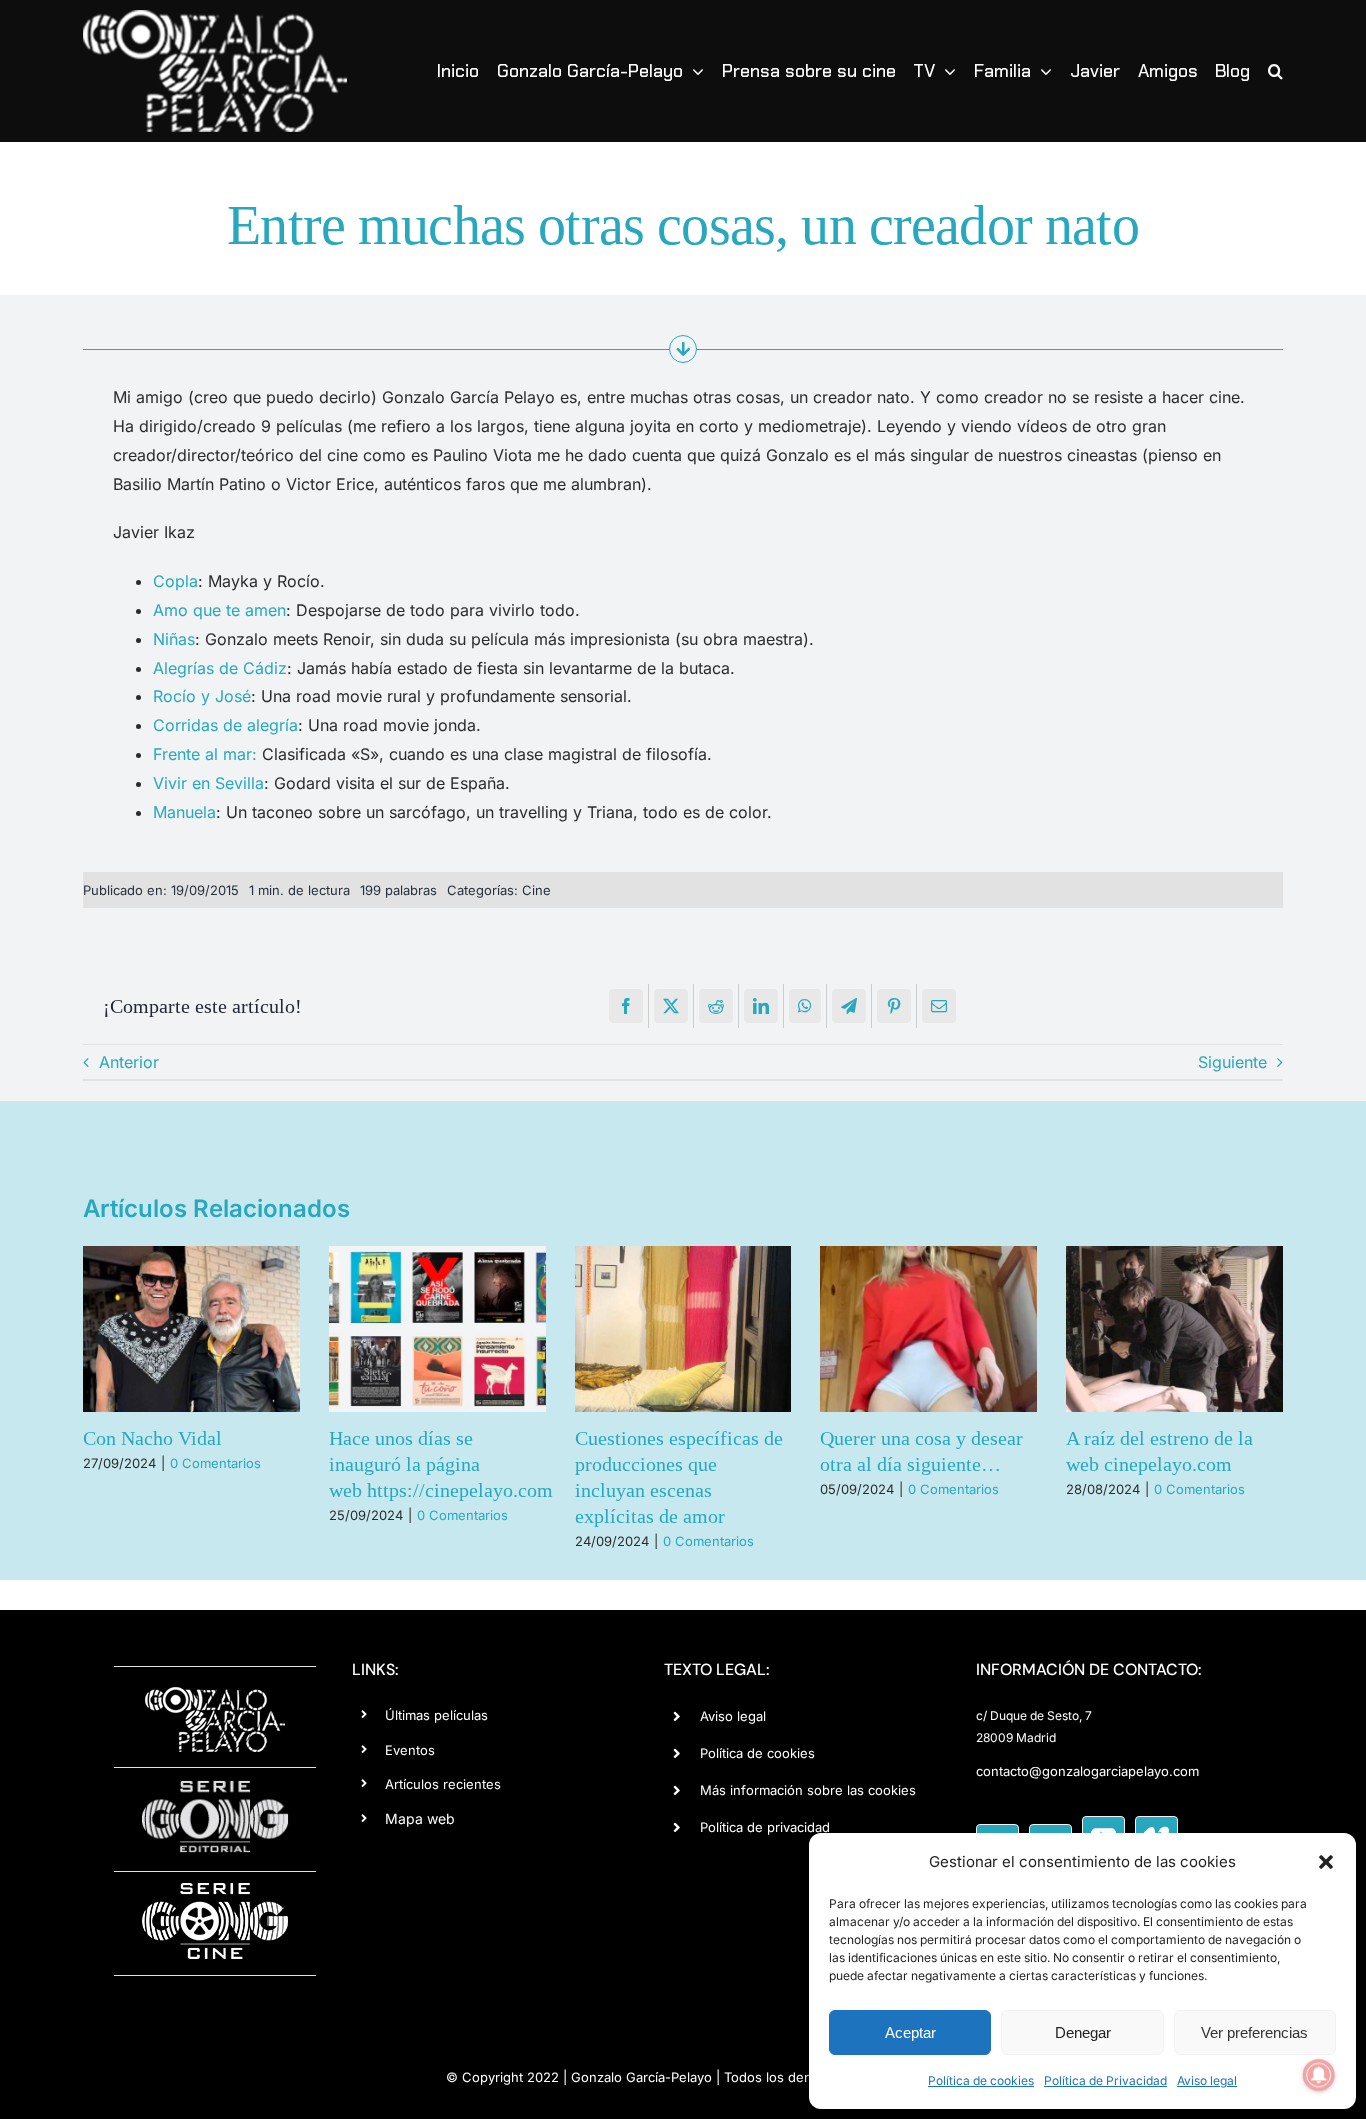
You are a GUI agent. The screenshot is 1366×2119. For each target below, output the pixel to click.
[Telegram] (849, 1006)
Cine (536, 890)
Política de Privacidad (1105, 2080)
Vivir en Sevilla (208, 783)
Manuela (184, 812)
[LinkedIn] (761, 1006)
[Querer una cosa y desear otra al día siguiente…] (928, 1329)
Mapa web (420, 1818)
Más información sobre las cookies (808, 1790)
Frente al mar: (205, 754)
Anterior (129, 1062)
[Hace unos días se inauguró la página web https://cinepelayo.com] (437, 1329)
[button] (1326, 1862)
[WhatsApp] (805, 1006)
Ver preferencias (1254, 2032)
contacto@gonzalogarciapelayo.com (1087, 1771)
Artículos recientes (443, 1784)
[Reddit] (716, 1006)
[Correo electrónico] (939, 1006)
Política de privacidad (765, 1827)
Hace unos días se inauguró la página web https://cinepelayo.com (441, 1464)
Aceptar (910, 2032)
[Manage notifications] (1319, 2075)
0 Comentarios (215, 1463)
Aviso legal (1207, 2080)
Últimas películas (436, 1715)
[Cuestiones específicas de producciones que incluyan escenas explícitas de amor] (683, 1329)
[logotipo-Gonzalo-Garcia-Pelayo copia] (215, 18)
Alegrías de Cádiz (220, 668)
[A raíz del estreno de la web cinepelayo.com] (1174, 1329)
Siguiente (1232, 1062)
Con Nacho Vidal (152, 1438)
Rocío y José (202, 696)
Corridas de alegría (225, 725)
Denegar (1083, 2032)
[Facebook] (626, 1006)
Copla (175, 581)
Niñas (174, 639)
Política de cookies (981, 2080)
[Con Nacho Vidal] (191, 1329)
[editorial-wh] (215, 1786)
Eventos (410, 1750)
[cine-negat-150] (215, 1890)
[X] (671, 1006)
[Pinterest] (894, 1006)
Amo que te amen (219, 610)
